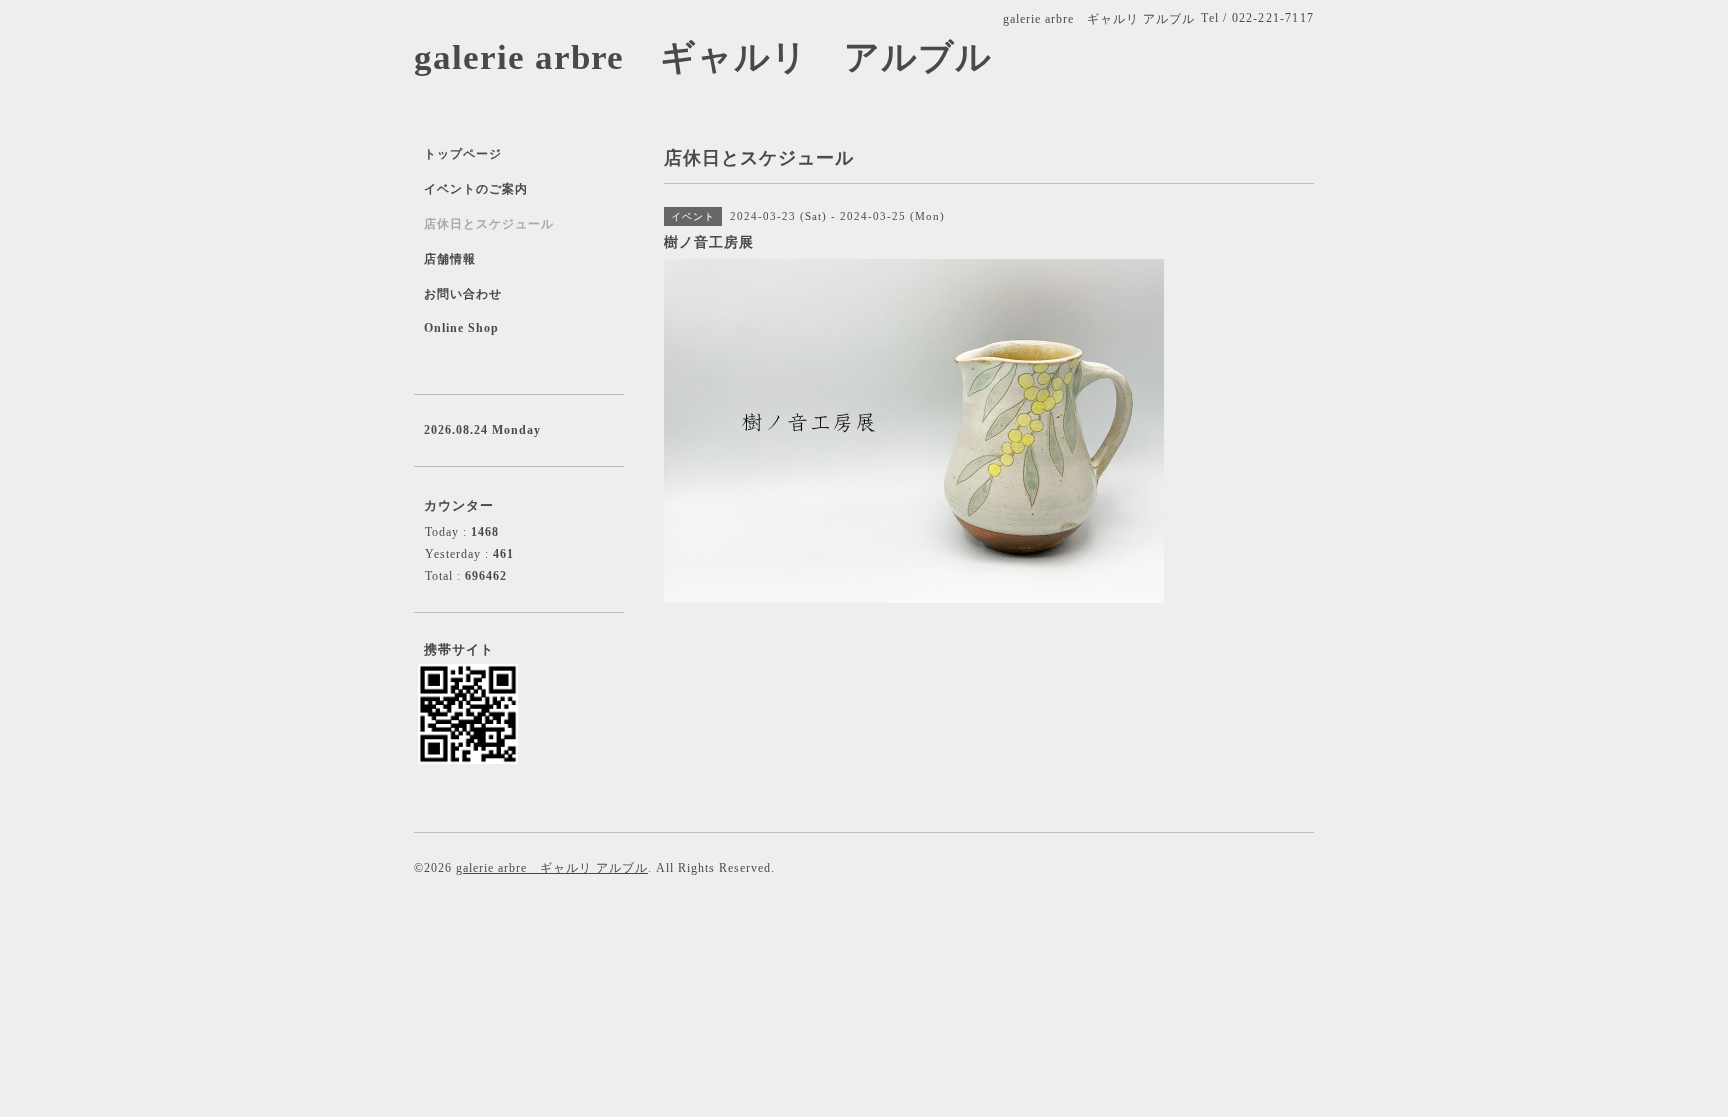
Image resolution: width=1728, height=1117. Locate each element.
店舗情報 (450, 259)
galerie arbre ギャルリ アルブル (703, 57)
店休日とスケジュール (489, 224)
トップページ (463, 154)
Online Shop (461, 328)
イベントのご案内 (476, 189)
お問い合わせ (463, 294)
